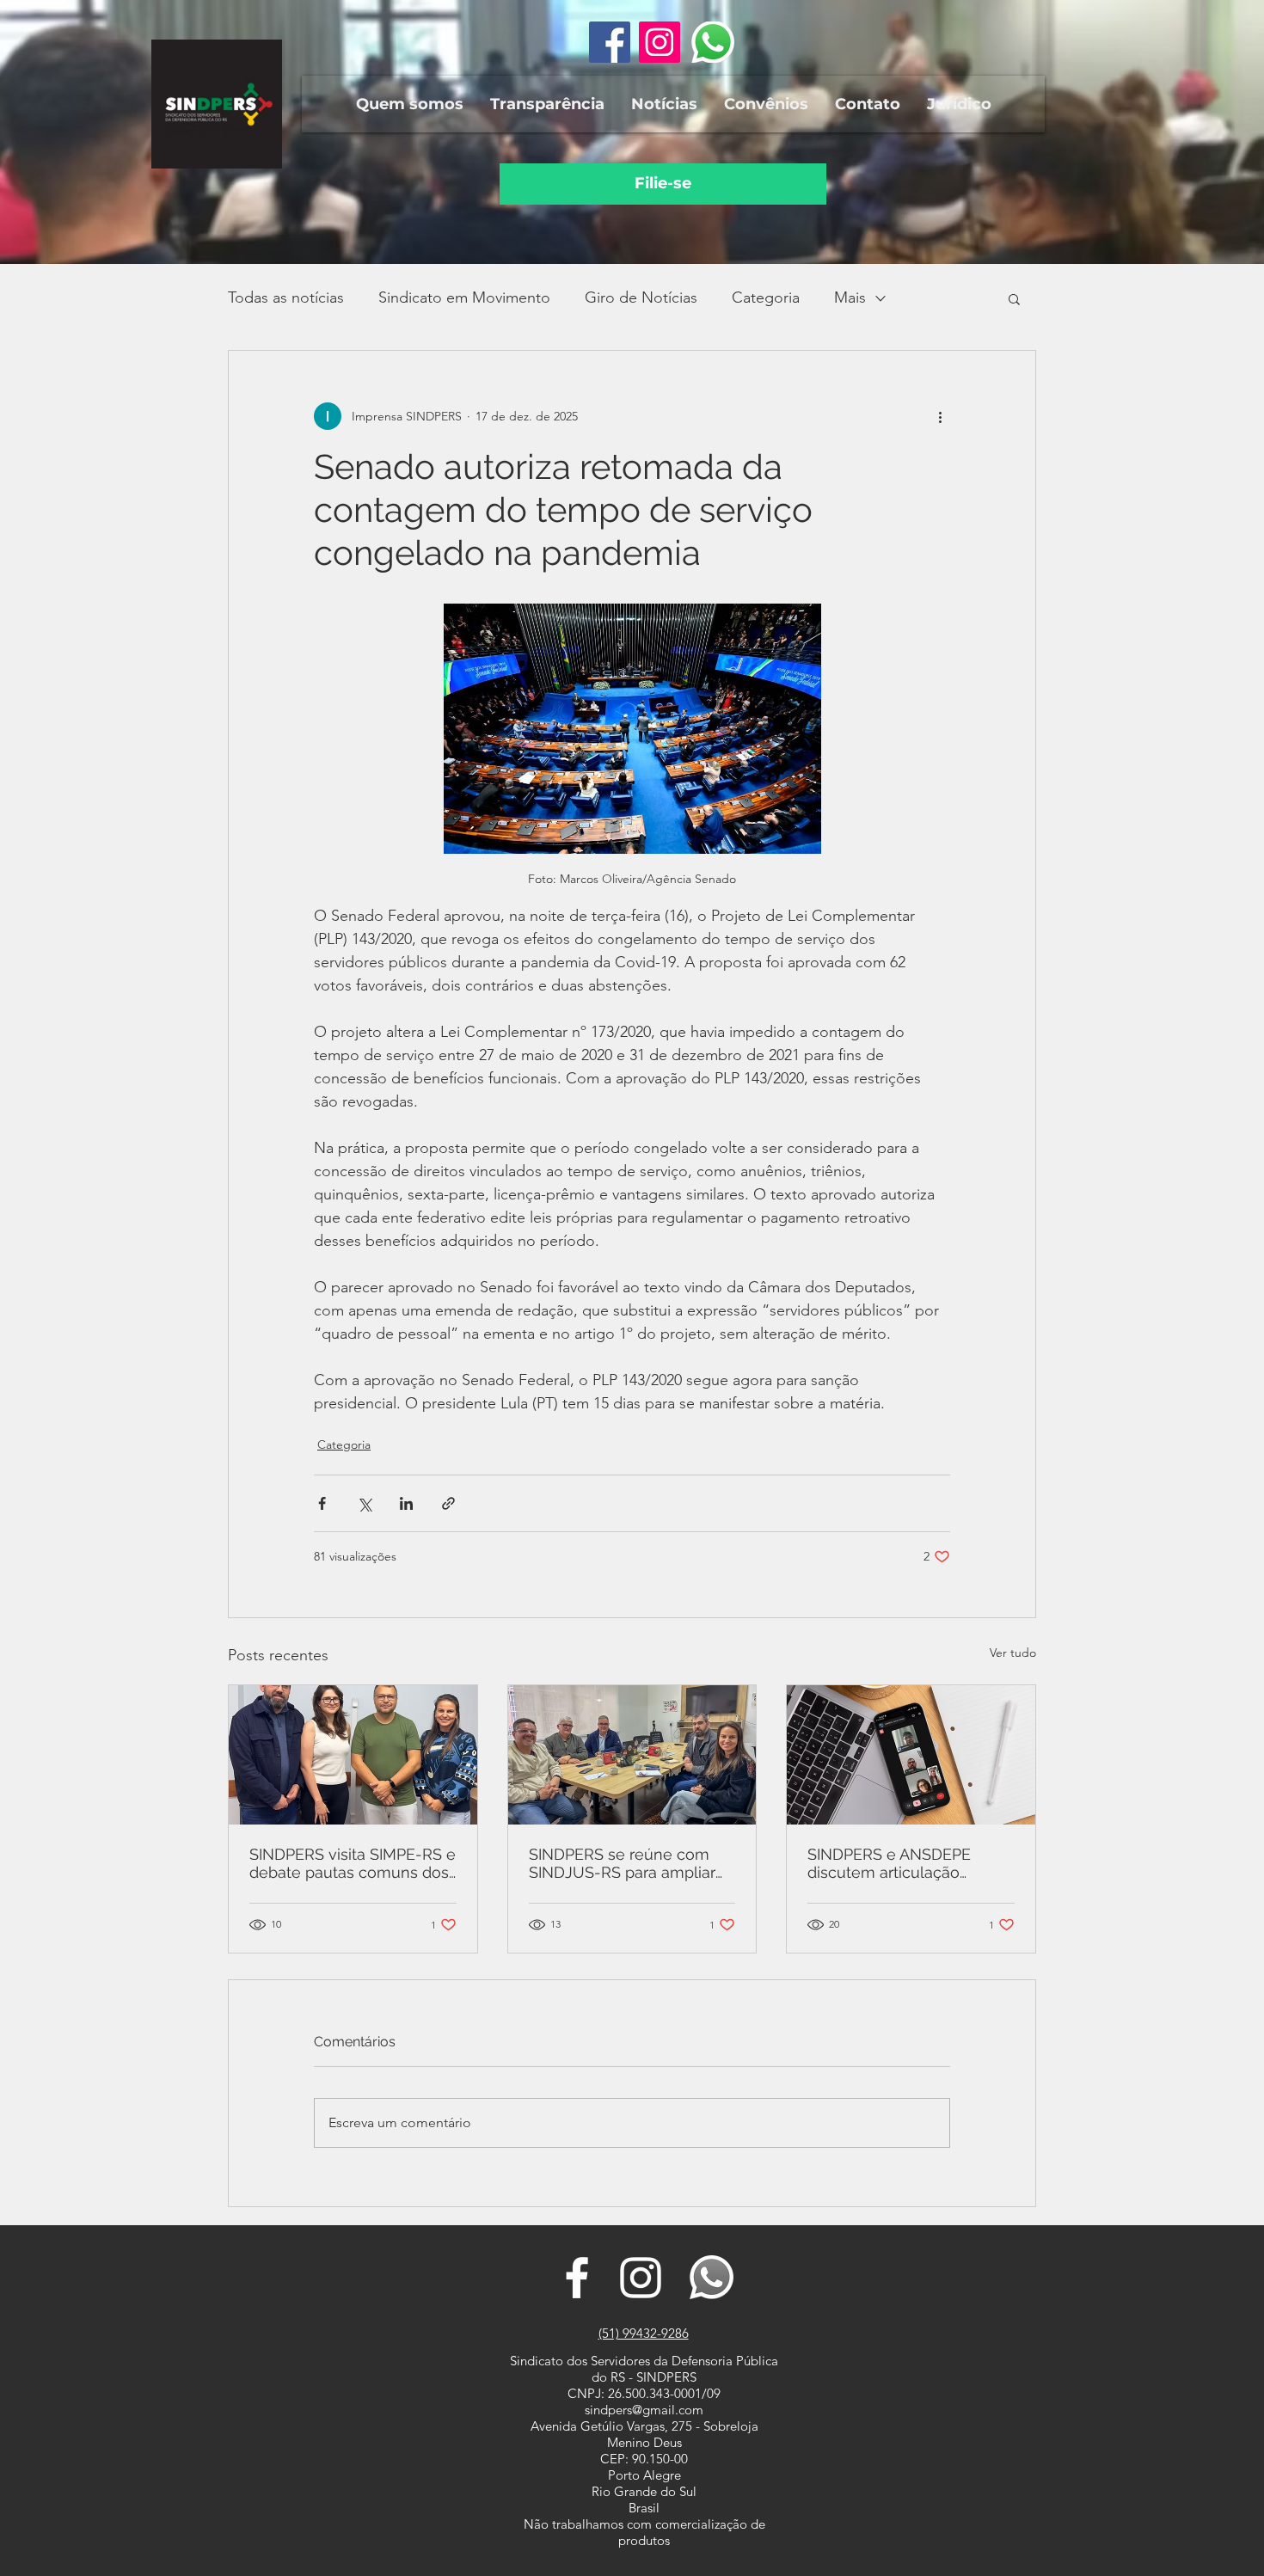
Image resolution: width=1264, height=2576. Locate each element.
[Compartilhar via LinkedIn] (406, 1503)
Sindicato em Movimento (464, 297)
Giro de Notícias (641, 297)
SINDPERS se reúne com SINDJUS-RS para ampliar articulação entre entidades (629, 1863)
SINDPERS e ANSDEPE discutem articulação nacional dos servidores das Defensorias (908, 1863)
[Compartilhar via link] (448, 1503)
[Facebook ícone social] (610, 42)
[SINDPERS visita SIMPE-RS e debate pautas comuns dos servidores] (353, 1755)
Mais (850, 297)
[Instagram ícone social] (660, 42)
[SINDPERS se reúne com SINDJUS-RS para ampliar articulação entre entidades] (632, 1755)
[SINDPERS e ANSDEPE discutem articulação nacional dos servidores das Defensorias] (911, 1755)
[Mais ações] (940, 416)
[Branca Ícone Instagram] (641, 2278)
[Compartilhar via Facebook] (322, 1503)
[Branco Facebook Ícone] (577, 2278)
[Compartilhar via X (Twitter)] (364, 1503)
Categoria (766, 297)
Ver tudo (1013, 1653)
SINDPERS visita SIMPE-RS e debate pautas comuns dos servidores (353, 1863)
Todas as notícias (286, 297)
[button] (409, 104)
